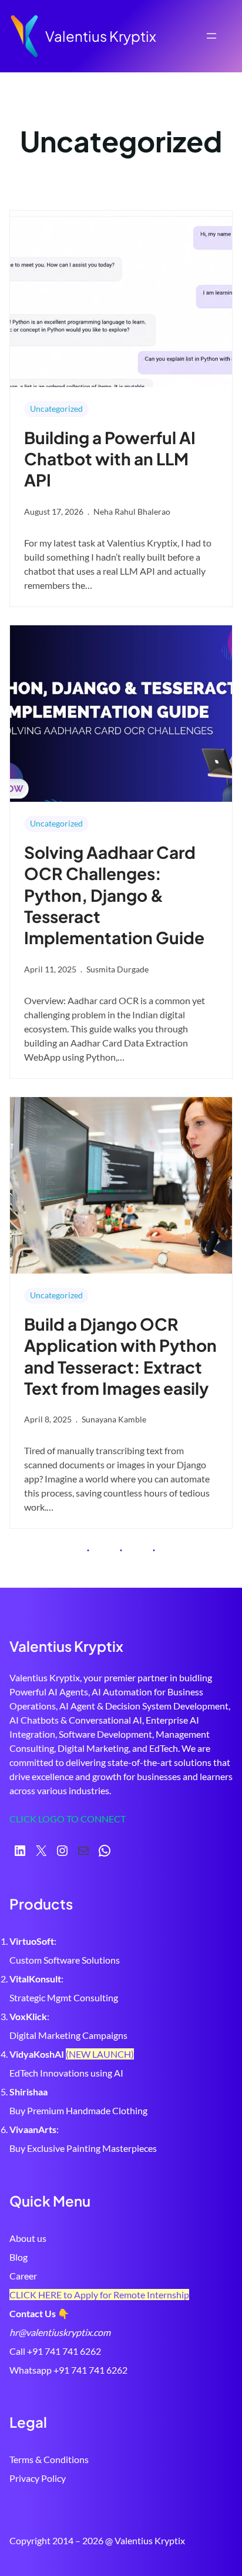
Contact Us (33, 2313)
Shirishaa (28, 2092)
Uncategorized (56, 409)
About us (28, 2238)
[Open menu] (211, 36)
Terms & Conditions (49, 2459)
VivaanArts (33, 2129)
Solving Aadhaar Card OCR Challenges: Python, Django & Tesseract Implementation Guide (114, 895)
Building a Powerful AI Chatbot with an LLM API (110, 459)
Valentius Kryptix (101, 36)
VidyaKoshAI (37, 2054)
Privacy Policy (38, 2478)
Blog (19, 2257)
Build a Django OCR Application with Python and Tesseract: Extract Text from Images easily (120, 1356)
